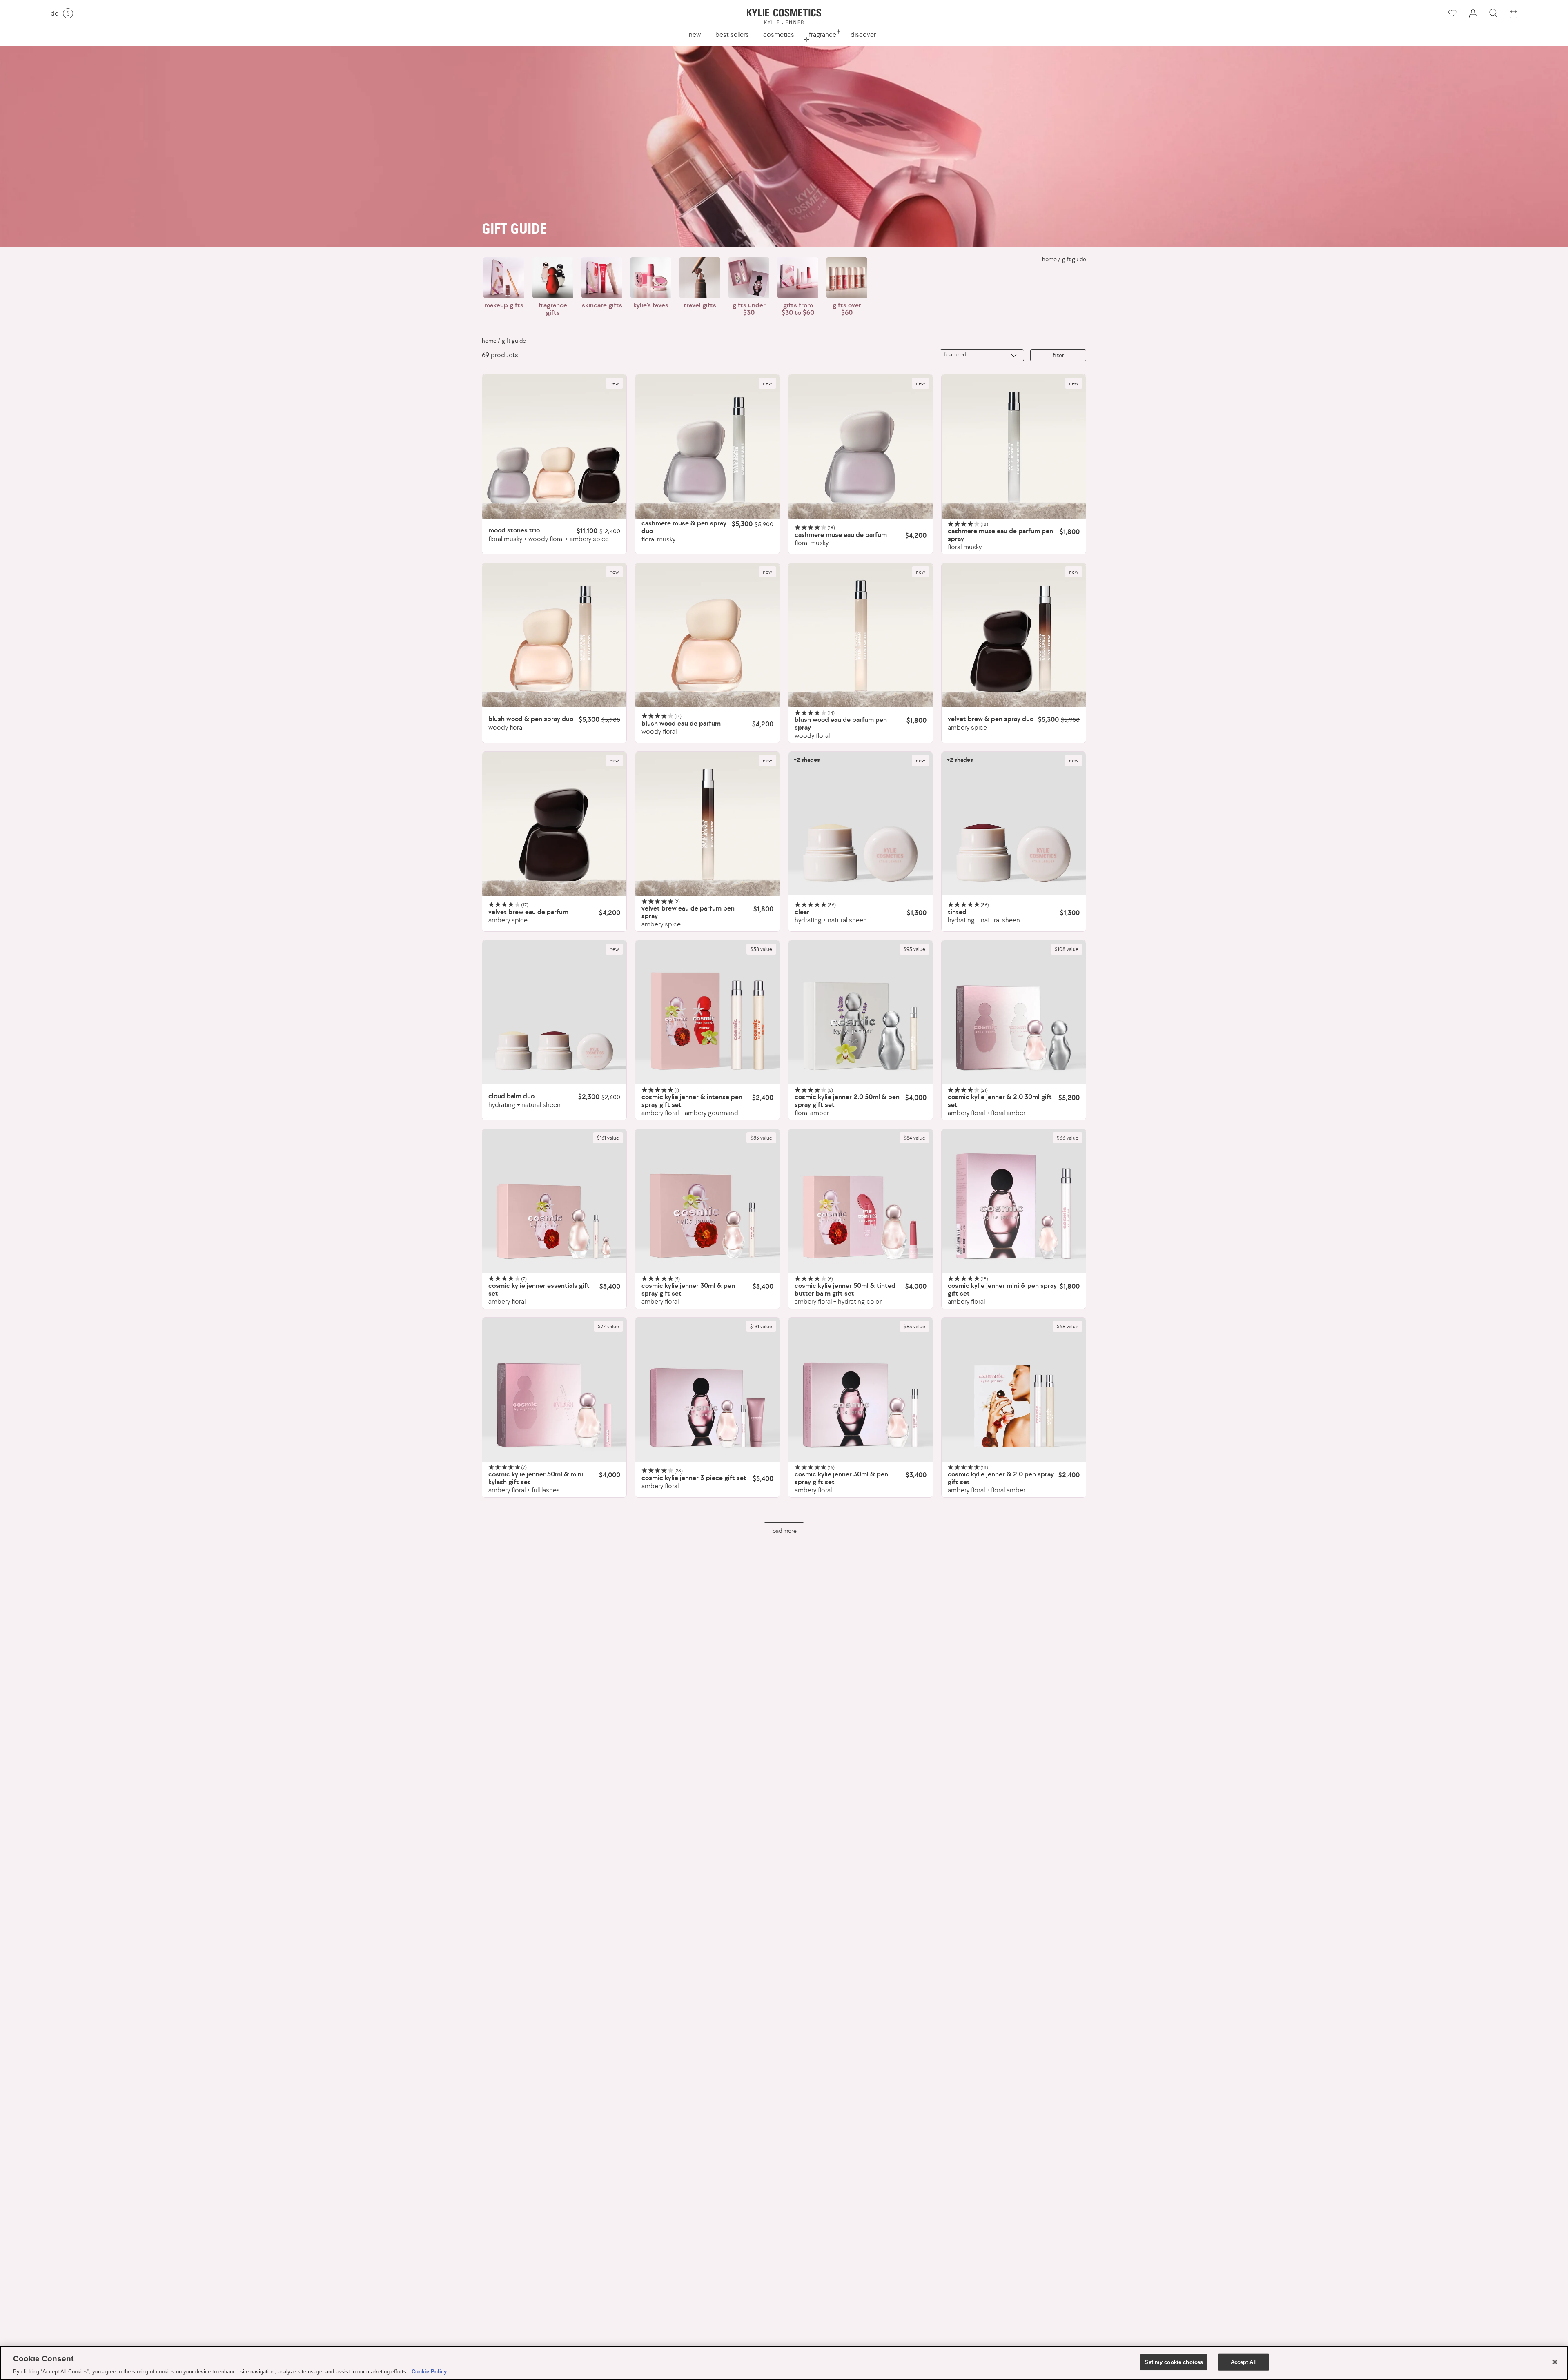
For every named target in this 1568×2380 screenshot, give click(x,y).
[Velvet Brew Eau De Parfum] (554, 824)
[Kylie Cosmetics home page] (784, 17)
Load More (784, 1531)
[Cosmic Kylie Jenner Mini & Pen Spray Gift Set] (1014, 1201)
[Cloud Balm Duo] (554, 1012)
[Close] (1555, 2362)
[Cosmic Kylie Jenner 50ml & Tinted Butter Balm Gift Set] (861, 1201)
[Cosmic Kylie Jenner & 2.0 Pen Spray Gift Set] (1014, 1390)
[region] (784, 2363)
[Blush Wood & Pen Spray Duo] (554, 635)
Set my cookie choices (1174, 2362)
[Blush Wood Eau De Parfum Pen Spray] (861, 635)
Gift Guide (1074, 259)
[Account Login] (1473, 13)
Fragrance (823, 34)
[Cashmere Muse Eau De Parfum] (861, 446)
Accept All (1244, 2362)
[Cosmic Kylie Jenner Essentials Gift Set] (554, 1201)
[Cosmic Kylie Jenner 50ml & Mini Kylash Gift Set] (554, 1390)
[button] (1493, 13)
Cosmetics (779, 34)
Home (1049, 259)
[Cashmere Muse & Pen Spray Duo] (707, 446)
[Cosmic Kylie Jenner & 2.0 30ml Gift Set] (1014, 1012)
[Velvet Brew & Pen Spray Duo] (1014, 635)
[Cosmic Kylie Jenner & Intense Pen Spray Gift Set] (707, 1012)
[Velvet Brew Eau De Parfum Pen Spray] (707, 824)
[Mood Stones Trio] (554, 446)
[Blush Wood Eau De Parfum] (707, 635)
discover (863, 34)
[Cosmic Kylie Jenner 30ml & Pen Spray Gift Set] (707, 1201)
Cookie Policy (429, 2372)
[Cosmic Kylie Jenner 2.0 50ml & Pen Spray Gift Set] (861, 1012)
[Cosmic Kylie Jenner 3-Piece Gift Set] (707, 1390)
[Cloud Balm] (861, 824)
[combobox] (982, 355)
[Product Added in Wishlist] (1452, 13)
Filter (1058, 355)
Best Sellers (732, 34)
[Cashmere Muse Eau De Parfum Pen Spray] (1014, 446)
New (695, 34)
